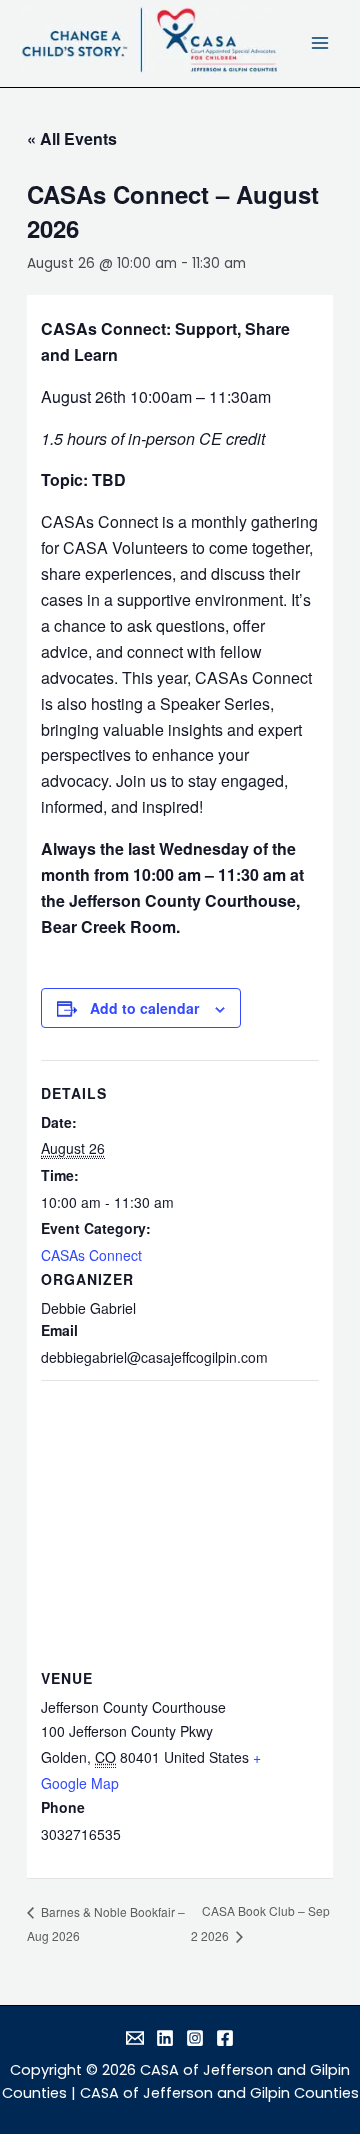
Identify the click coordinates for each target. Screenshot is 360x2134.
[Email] (135, 2038)
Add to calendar (144, 1008)
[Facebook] (225, 2038)
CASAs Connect (91, 1255)
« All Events (72, 138)
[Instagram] (195, 2038)
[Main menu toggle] (320, 43)
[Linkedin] (165, 2038)
